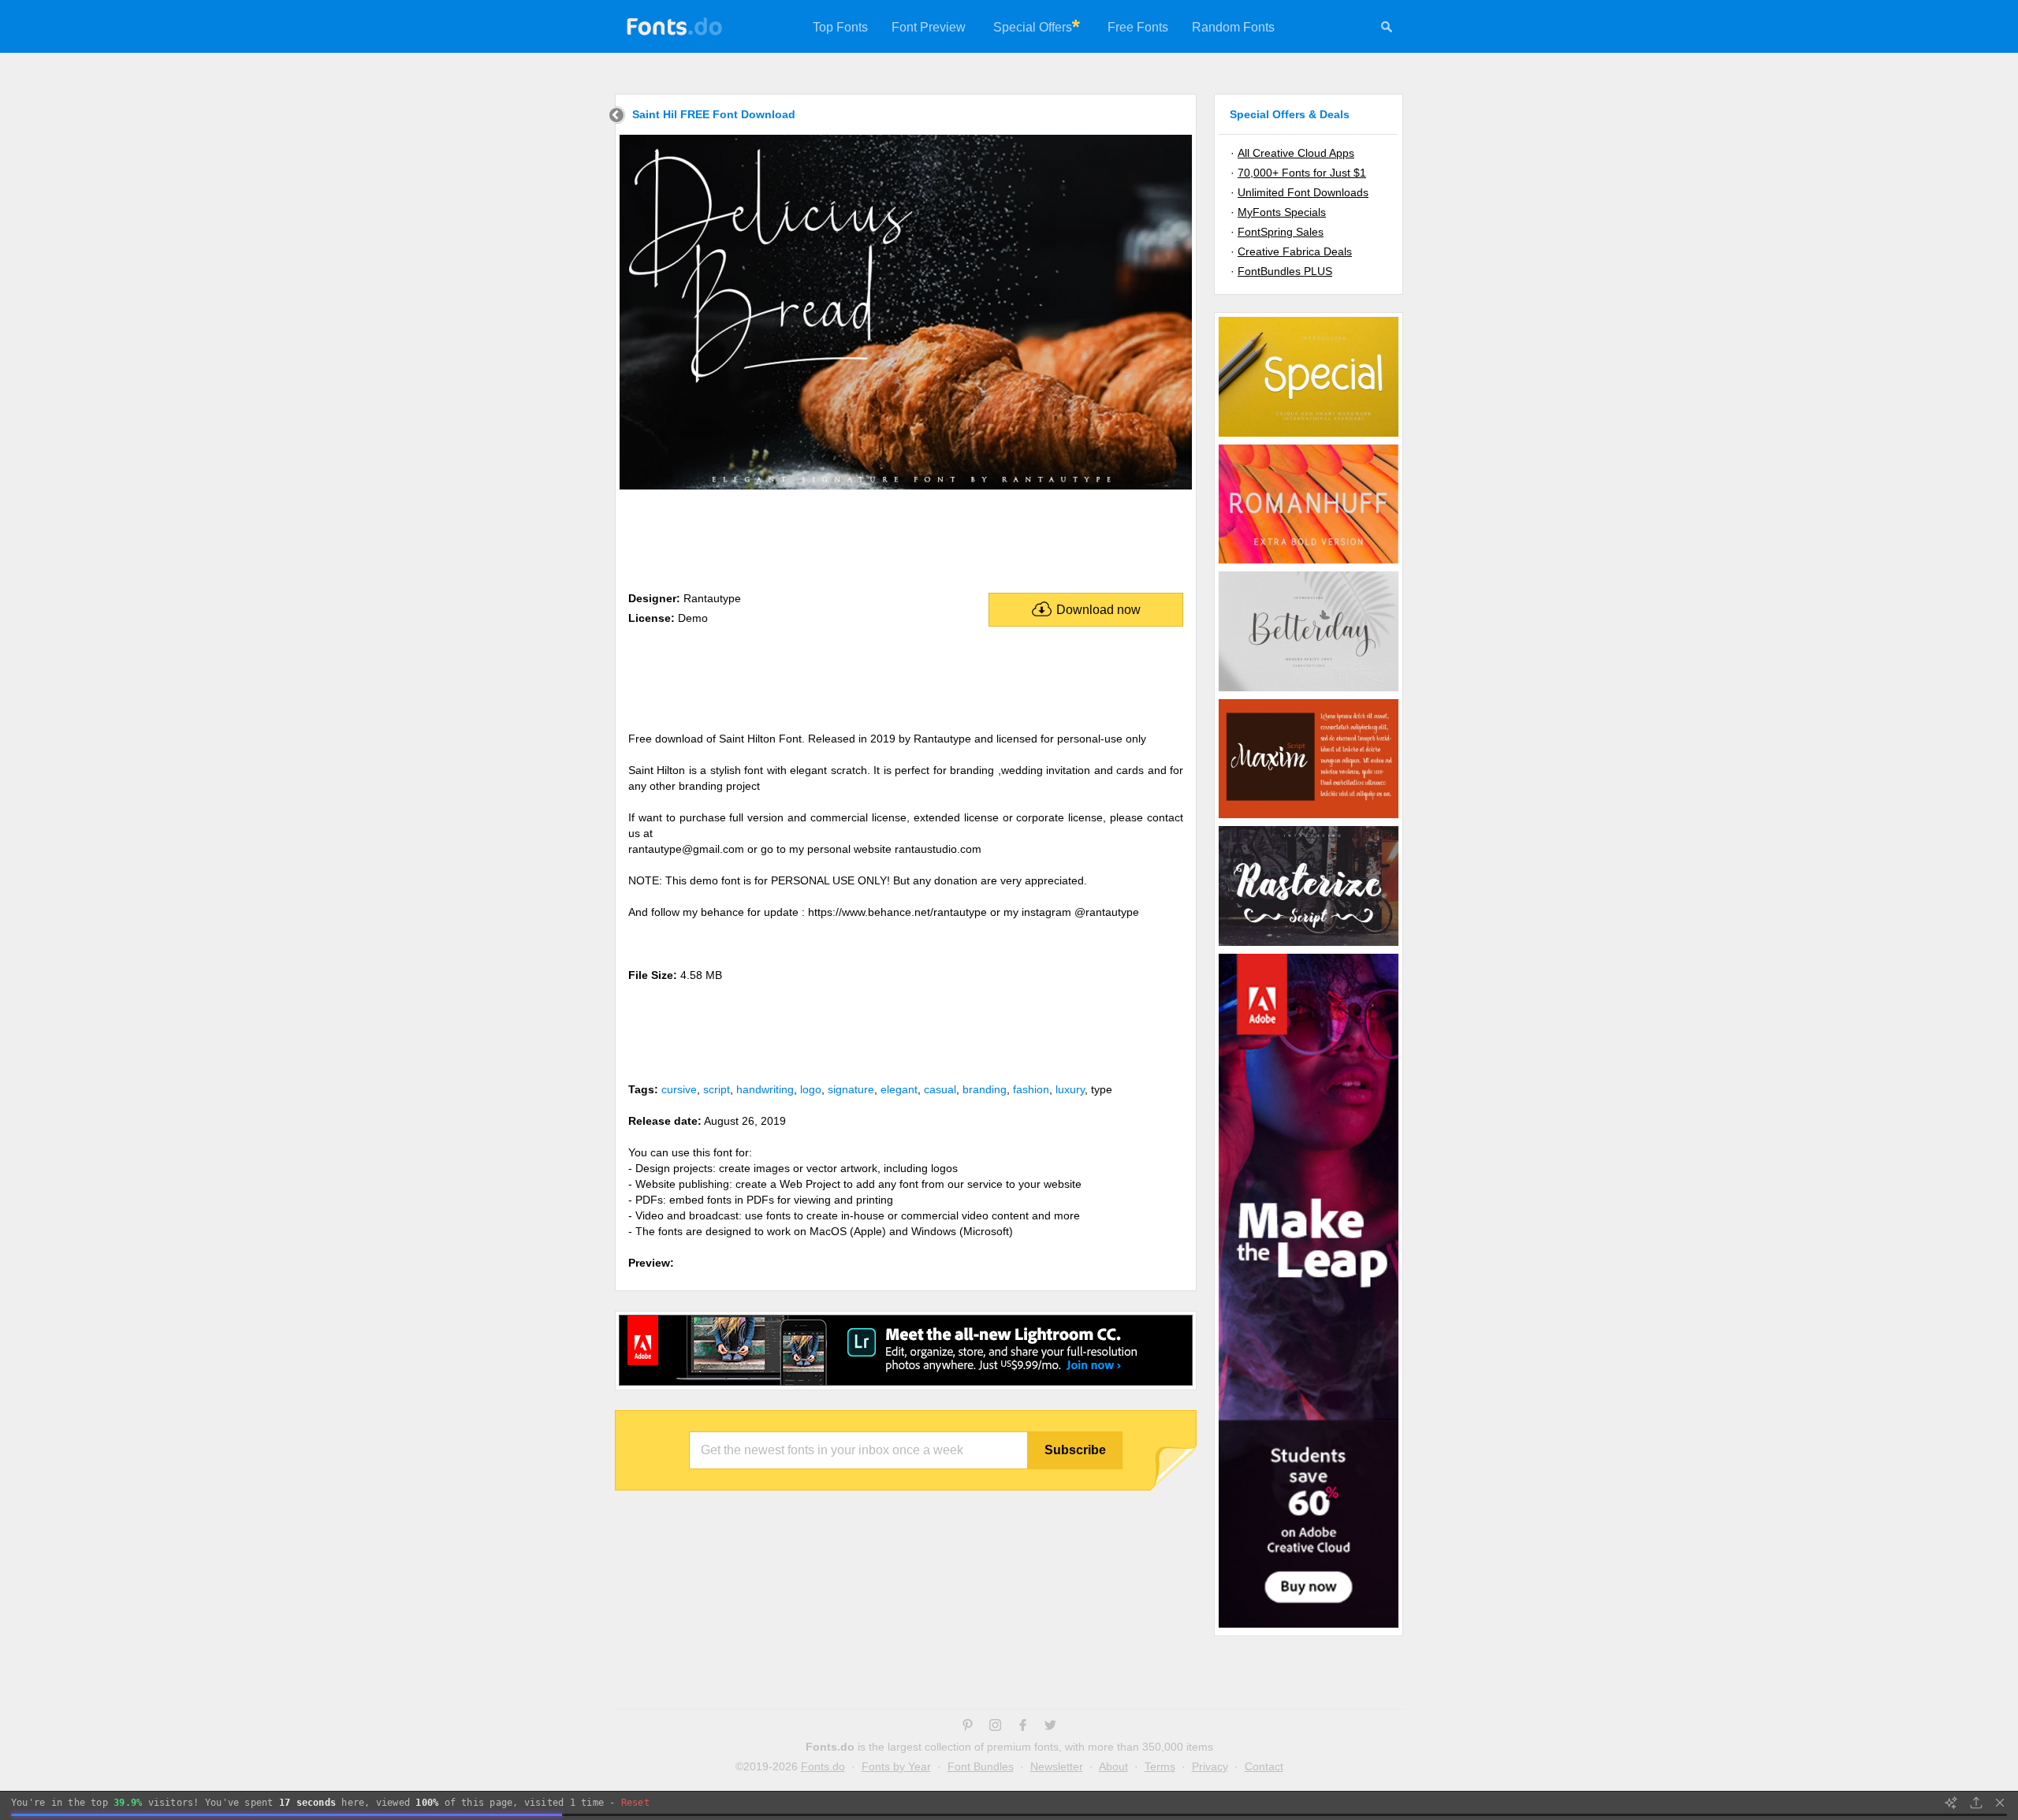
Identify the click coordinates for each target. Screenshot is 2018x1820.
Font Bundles (981, 1766)
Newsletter (1057, 1766)
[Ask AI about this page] (1951, 1803)
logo (811, 1089)
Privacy (1210, 1766)
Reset (635, 1803)
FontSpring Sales (1281, 232)
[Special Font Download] (1309, 436)
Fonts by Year (896, 1766)
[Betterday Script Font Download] (1309, 690)
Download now (1098, 610)
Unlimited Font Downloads (1303, 192)
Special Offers (1033, 27)
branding (985, 1089)
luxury (1070, 1089)
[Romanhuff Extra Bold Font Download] (1309, 563)
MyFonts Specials (1282, 212)
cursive (679, 1089)
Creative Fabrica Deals (1295, 251)
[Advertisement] (906, 538)
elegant (899, 1089)
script (717, 1089)
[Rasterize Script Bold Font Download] (1309, 945)
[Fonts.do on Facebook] (1023, 1727)
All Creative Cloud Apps (1296, 153)
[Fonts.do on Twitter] (1050, 1727)
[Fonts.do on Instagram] (995, 1727)
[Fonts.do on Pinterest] (968, 1727)
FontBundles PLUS (1285, 271)
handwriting (765, 1089)
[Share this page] (1976, 1803)
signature (851, 1089)
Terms (1160, 1766)
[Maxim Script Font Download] (1309, 817)
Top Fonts (840, 27)
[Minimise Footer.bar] (2000, 1803)
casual (940, 1089)
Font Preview (929, 27)
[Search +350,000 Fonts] (1387, 29)
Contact (1264, 1766)
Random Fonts (1233, 27)
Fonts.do (823, 1766)
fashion (1031, 1089)
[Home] (617, 117)
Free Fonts (1138, 27)
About (1113, 1766)
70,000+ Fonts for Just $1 (1302, 173)
